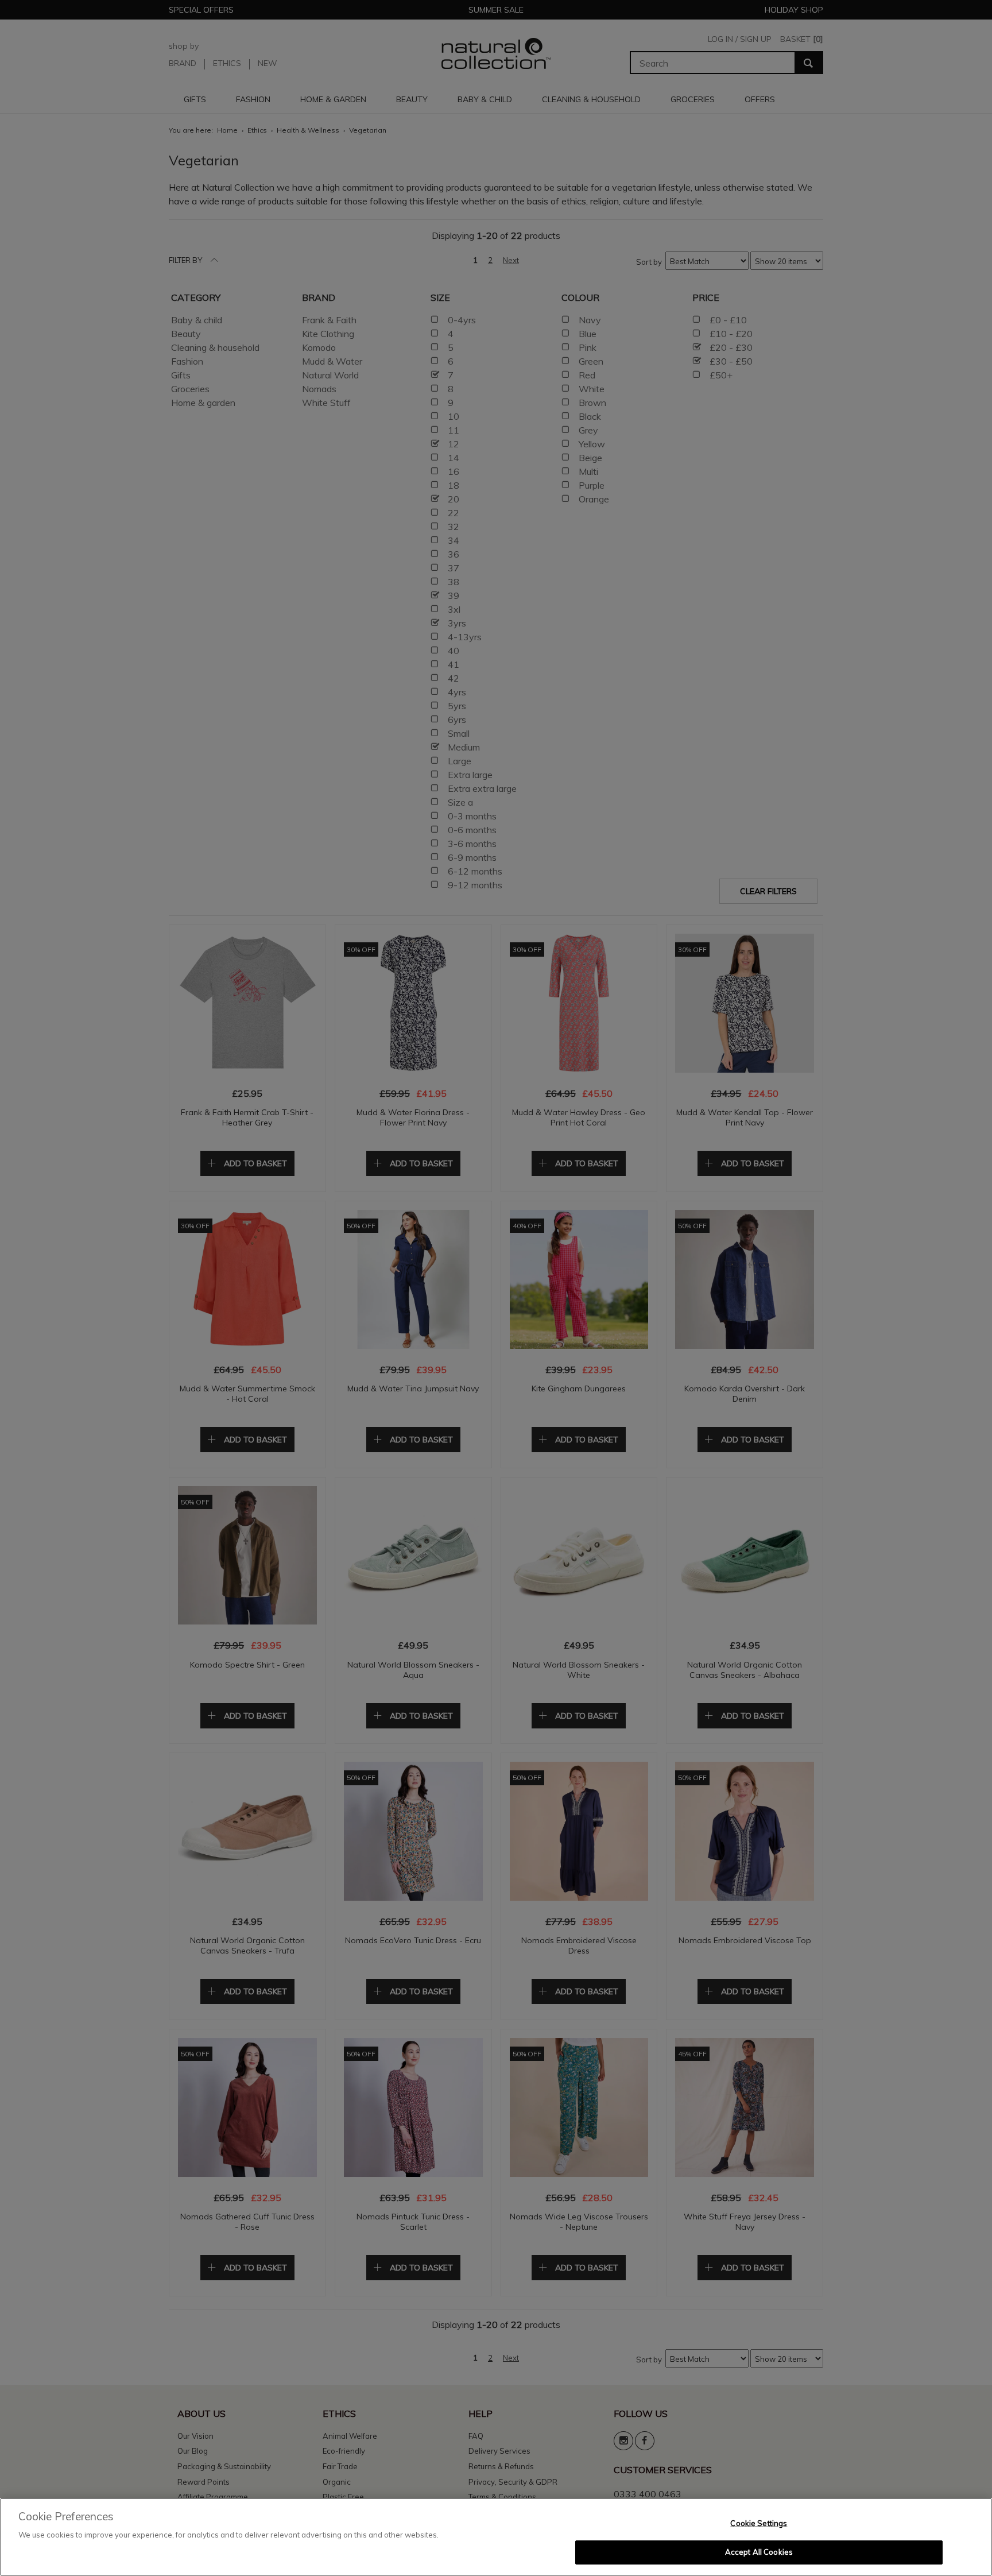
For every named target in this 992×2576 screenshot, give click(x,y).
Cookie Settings (759, 2523)
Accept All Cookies (759, 2552)
